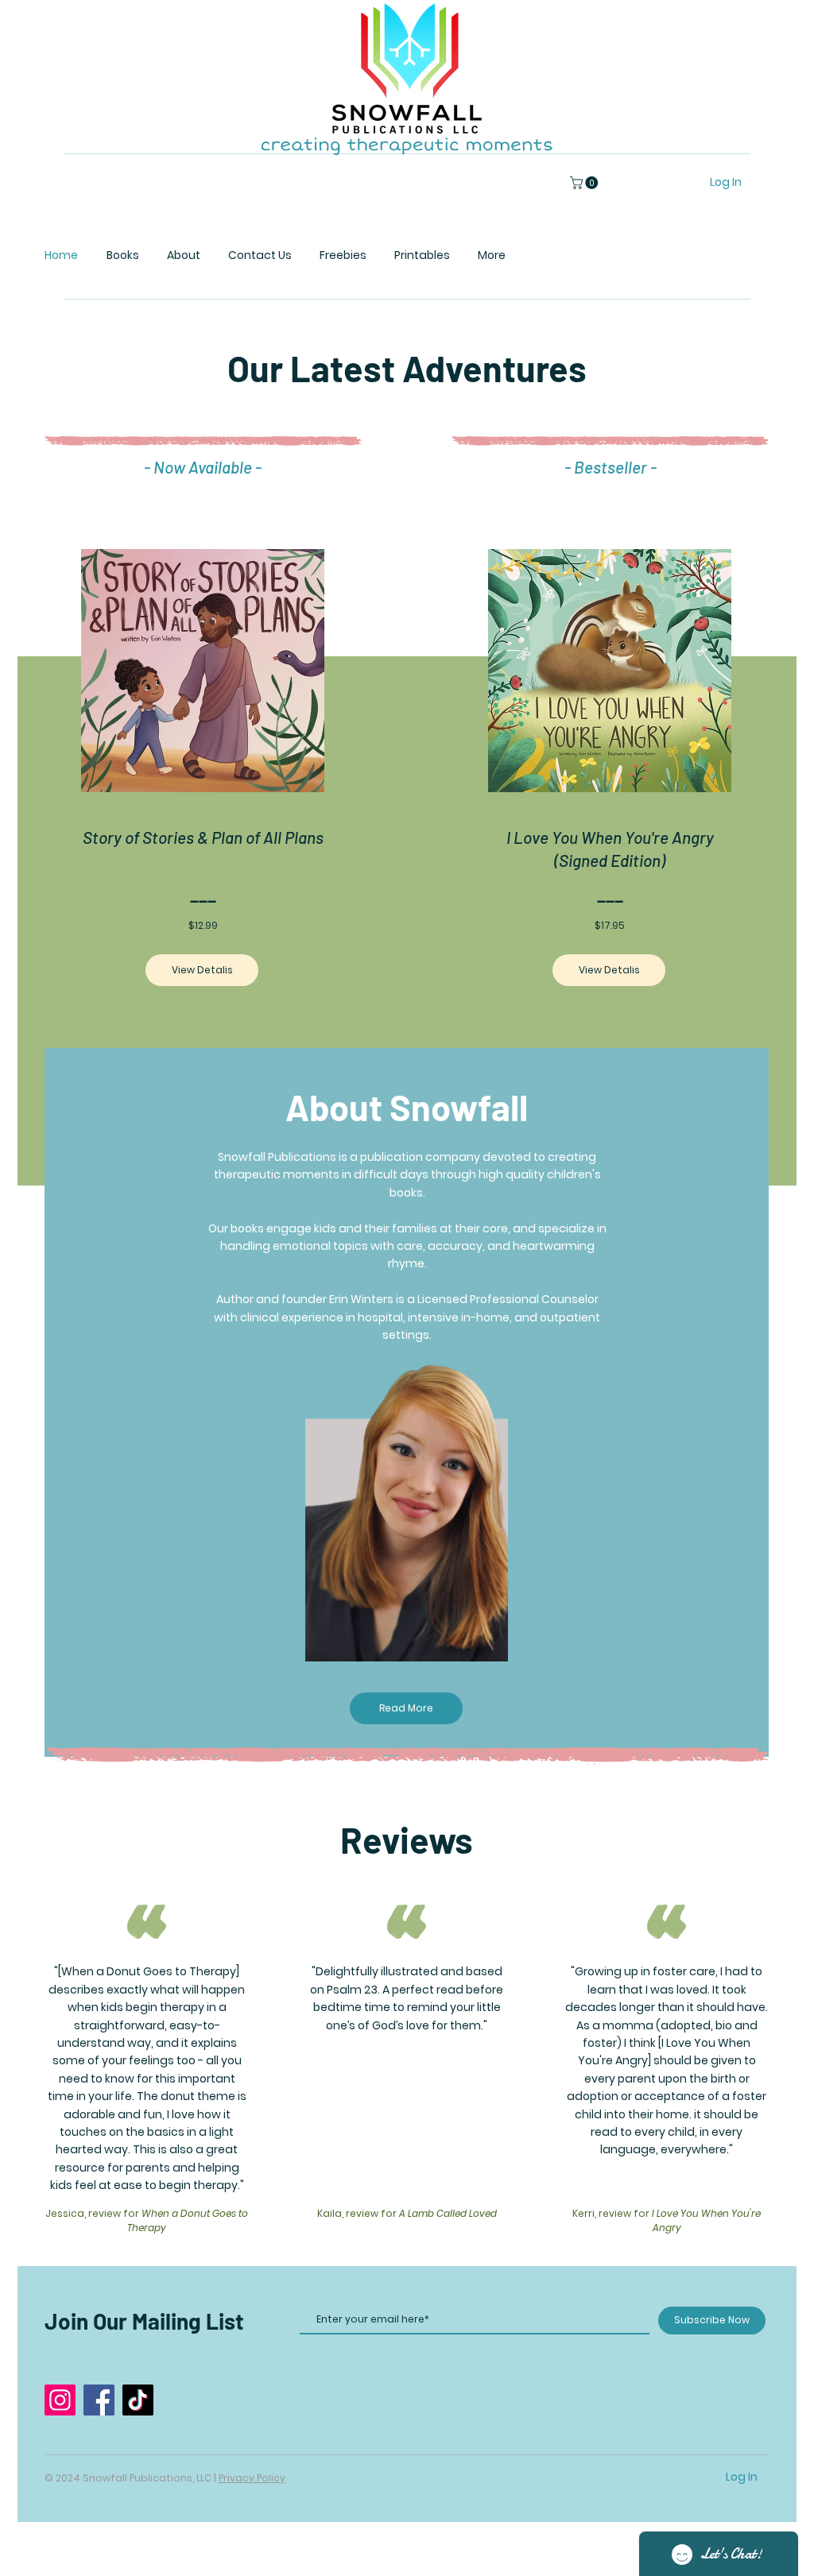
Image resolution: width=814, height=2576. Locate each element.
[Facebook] (99, 2400)
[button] (585, 183)
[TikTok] (138, 2400)
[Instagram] (60, 2400)
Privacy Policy (252, 2478)
